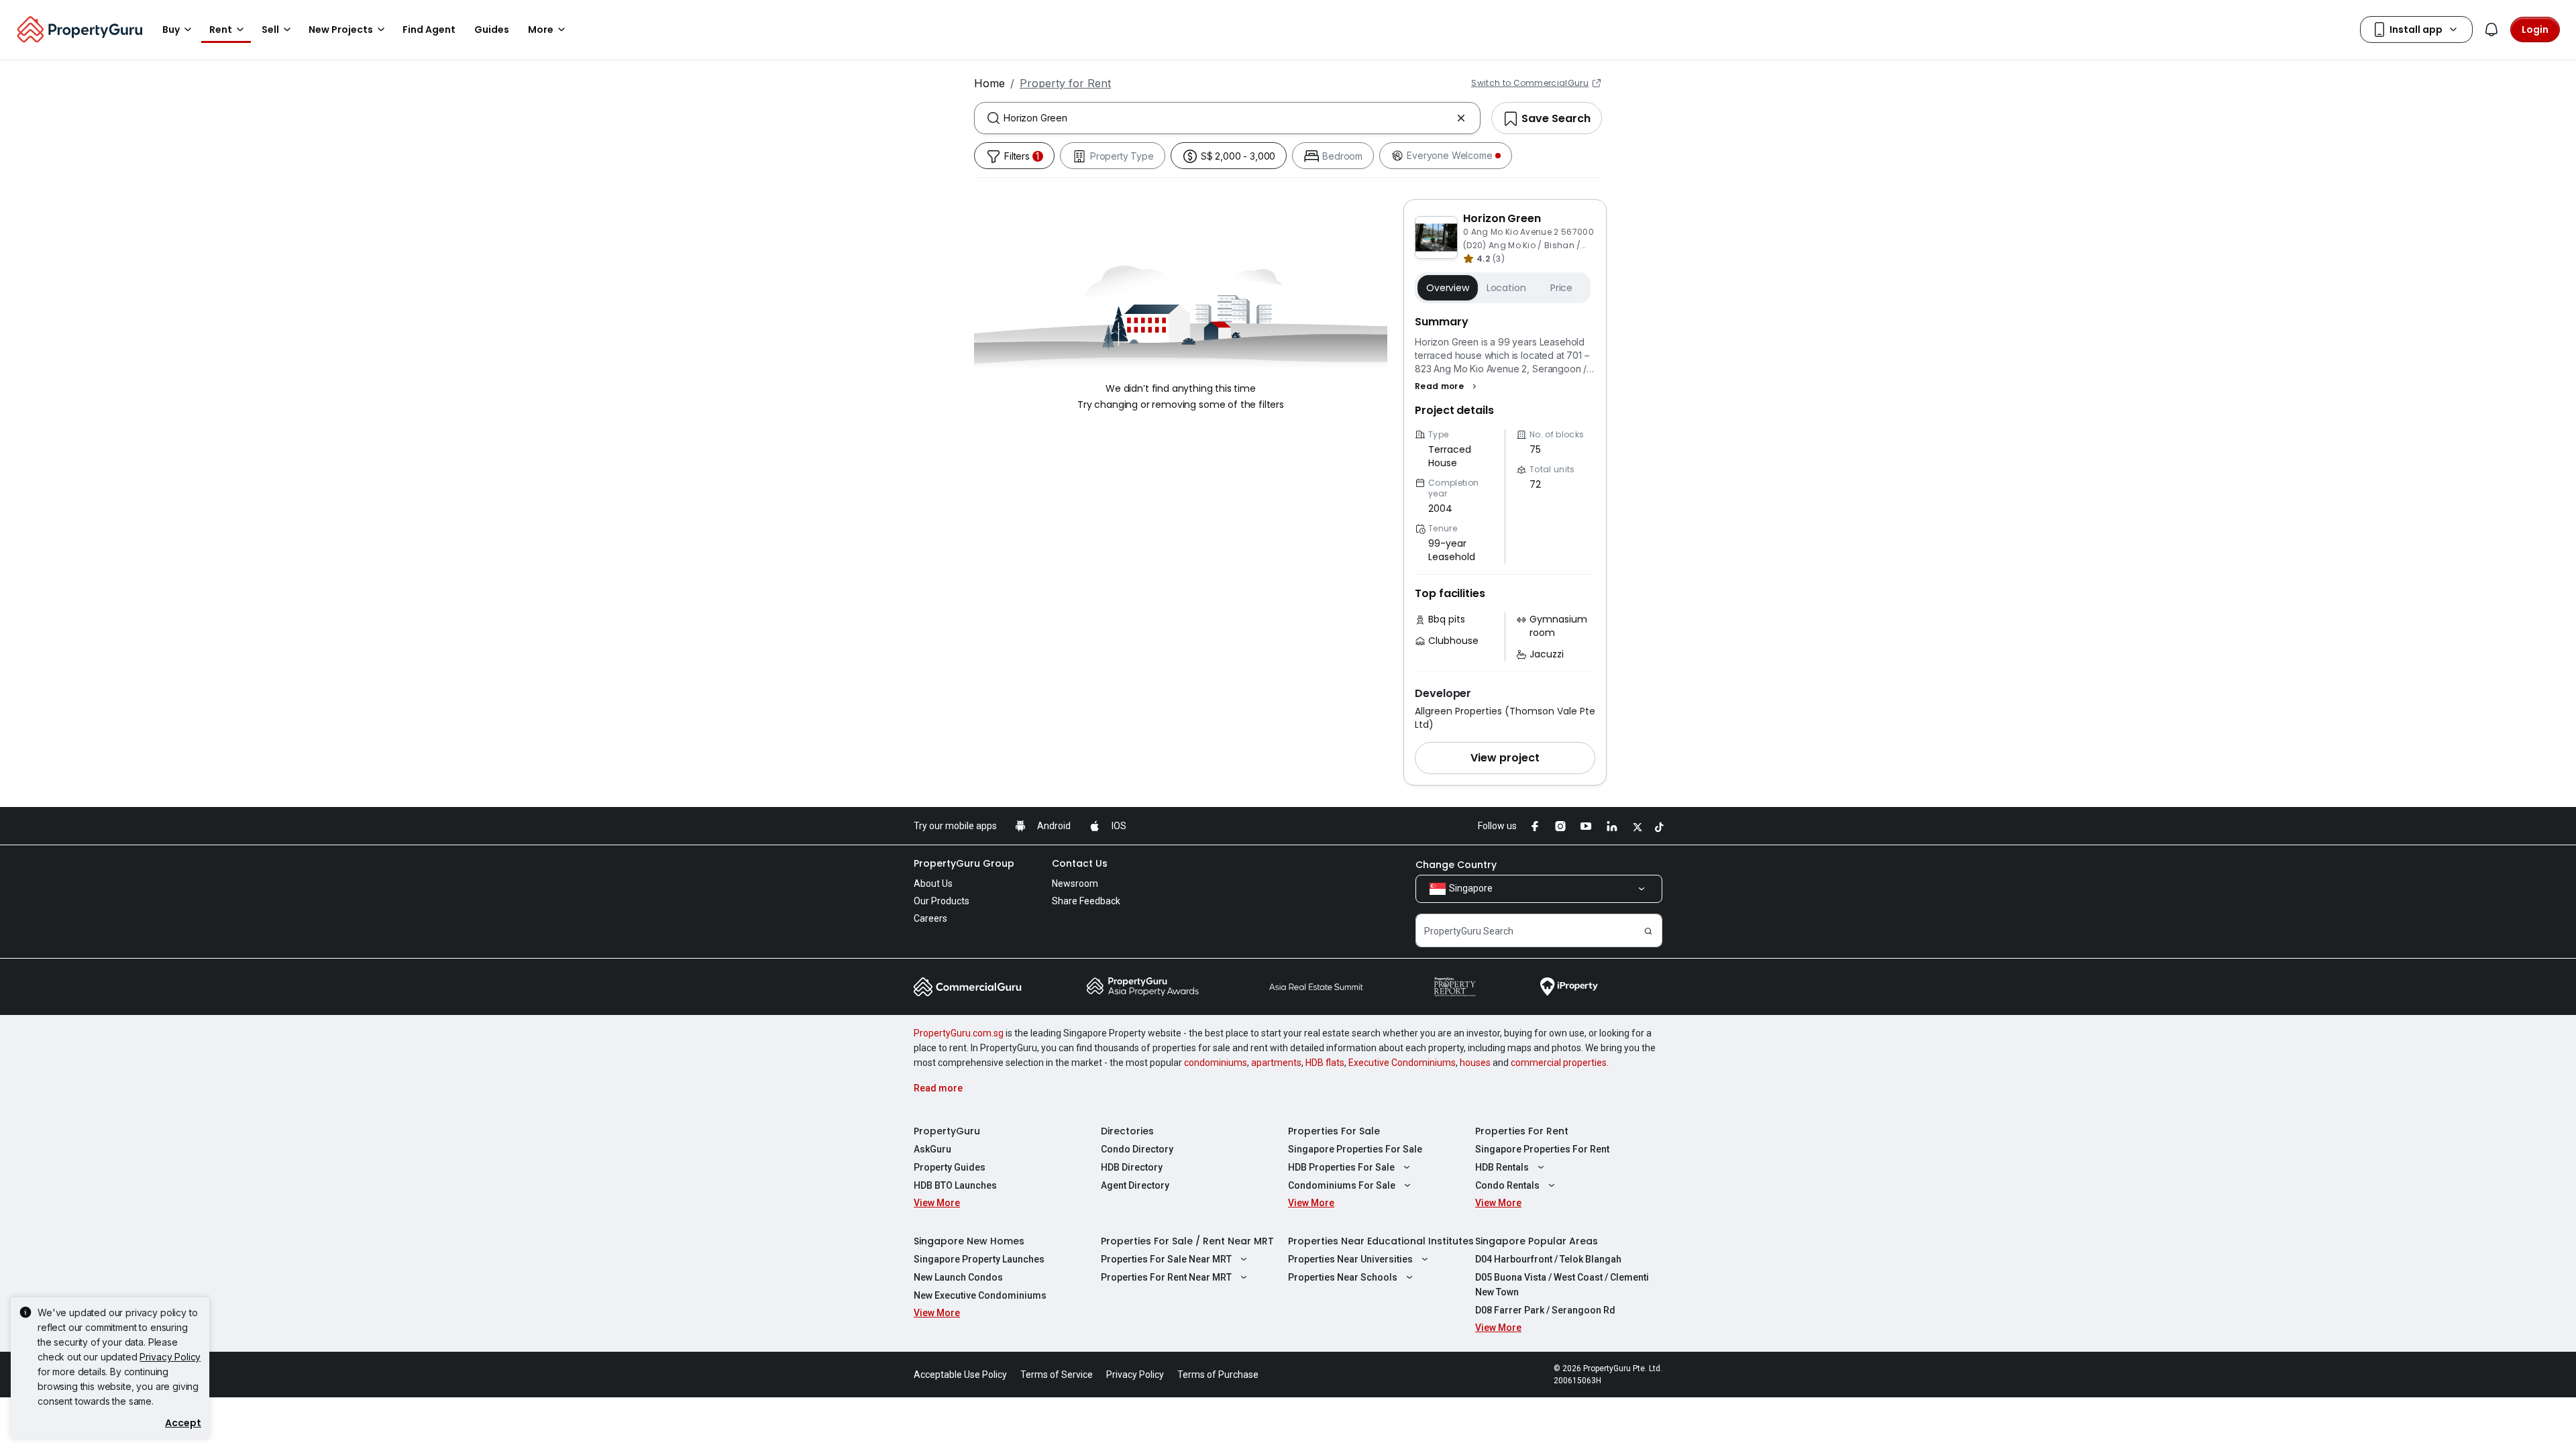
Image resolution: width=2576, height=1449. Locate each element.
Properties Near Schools (1343, 1277)
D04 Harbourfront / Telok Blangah (1548, 1259)
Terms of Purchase (1218, 1375)
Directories (1127, 1131)
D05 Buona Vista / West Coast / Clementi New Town (1562, 1285)
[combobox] (1227, 118)
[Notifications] (2491, 30)
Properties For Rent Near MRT (1166, 1277)
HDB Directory (1132, 1167)
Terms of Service (1057, 1375)
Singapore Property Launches (979, 1259)
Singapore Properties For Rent (1542, 1149)
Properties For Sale (1334, 1131)
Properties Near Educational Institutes (1381, 1241)
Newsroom (1075, 883)
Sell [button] (270, 30)
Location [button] (1506, 288)
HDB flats (1325, 1063)
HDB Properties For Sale (1341, 1167)
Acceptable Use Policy (960, 1375)
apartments (1276, 1063)
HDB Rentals (1502, 1167)
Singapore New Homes (969, 1241)
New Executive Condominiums (980, 1295)
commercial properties (1559, 1063)
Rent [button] (221, 30)
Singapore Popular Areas (1537, 1241)
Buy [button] (171, 30)
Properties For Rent (1522, 1131)
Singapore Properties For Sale (1355, 1149)
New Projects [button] (341, 30)
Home (989, 83)
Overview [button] (1448, 288)
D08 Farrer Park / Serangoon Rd (1545, 1310)
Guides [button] (492, 30)
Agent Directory (1135, 1185)
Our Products (942, 901)
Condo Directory (1137, 1149)
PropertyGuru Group (964, 863)
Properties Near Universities (1350, 1259)
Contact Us (1080, 863)
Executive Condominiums (1402, 1063)
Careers (930, 918)
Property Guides (950, 1167)
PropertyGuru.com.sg (959, 1033)
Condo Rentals (1507, 1185)
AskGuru (932, 1149)
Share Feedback (1086, 901)
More (541, 30)
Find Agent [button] (429, 30)
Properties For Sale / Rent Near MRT (1187, 1241)
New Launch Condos (958, 1277)
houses (1475, 1063)
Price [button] (1561, 288)
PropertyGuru (947, 1131)
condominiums (1216, 1063)
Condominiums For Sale (1342, 1185)
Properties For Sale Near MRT (1166, 1259)
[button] (1447, 386)
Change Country (1456, 865)
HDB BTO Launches (955, 1185)
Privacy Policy (170, 1357)
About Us (933, 883)
